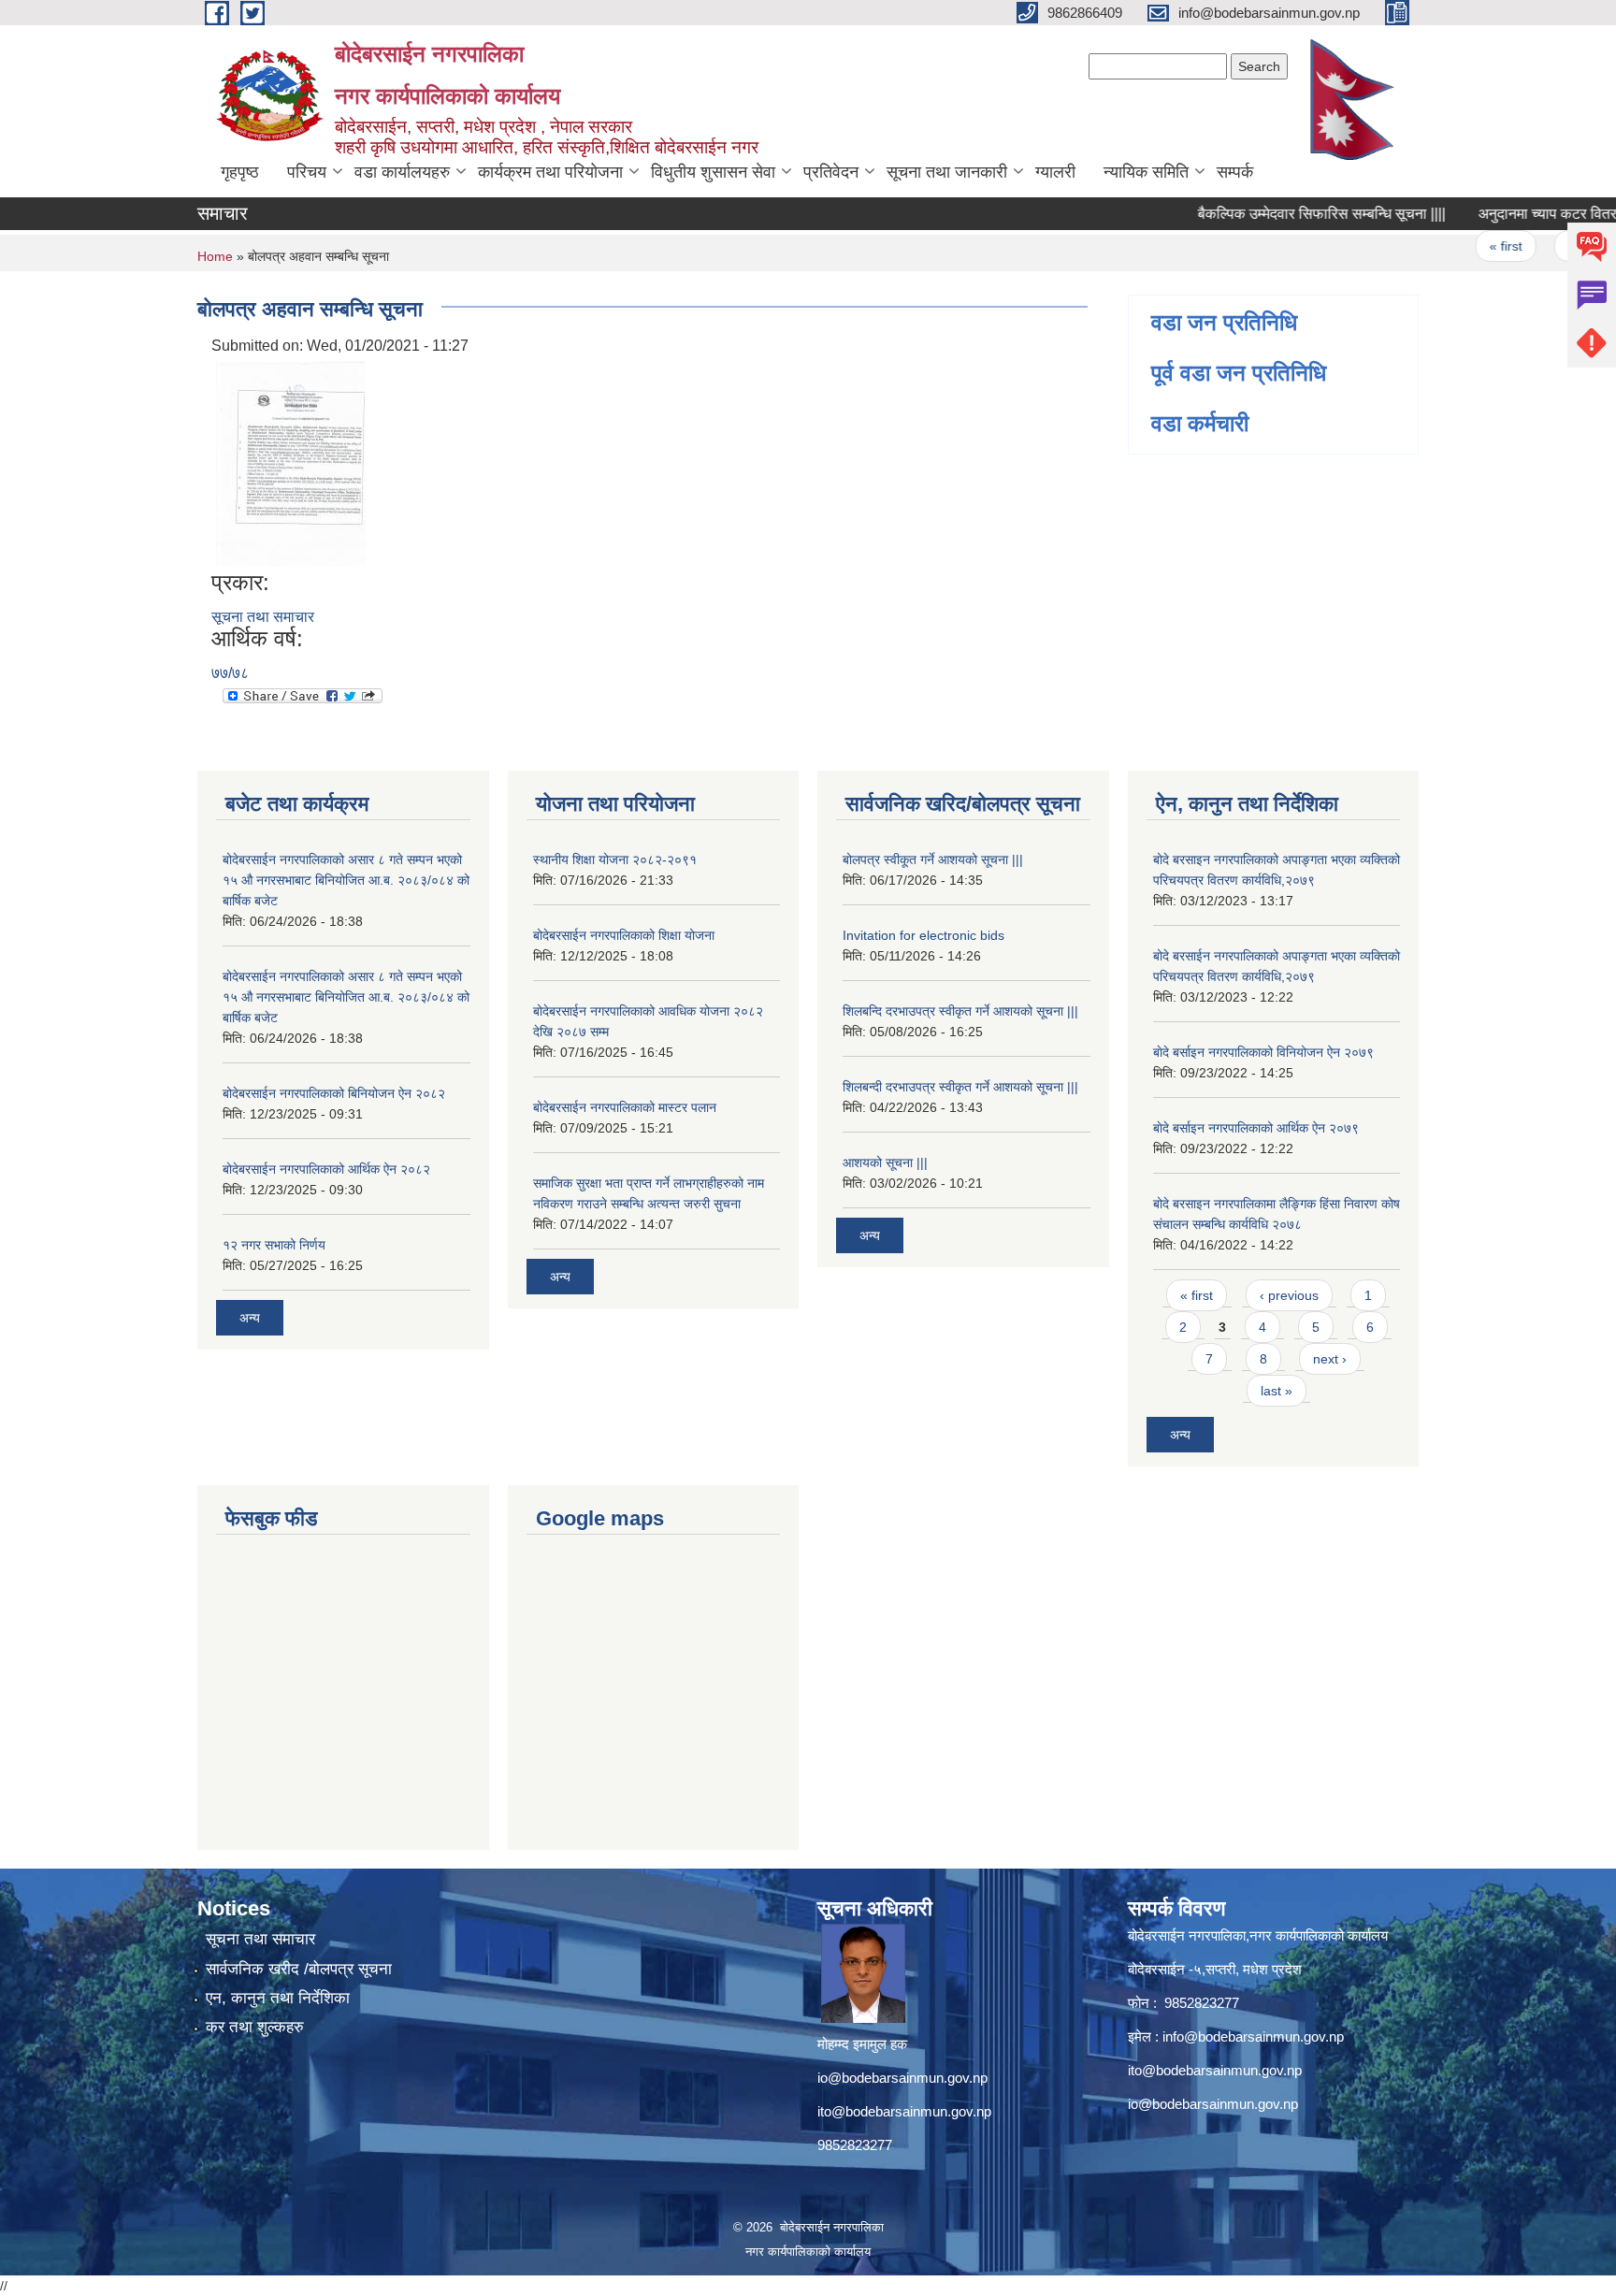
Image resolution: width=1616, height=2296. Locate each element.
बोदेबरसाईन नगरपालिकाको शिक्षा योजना (624, 935)
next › (1330, 1359)
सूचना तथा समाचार (263, 617)
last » (1277, 1391)
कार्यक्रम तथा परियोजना (550, 172)
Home (215, 256)
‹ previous (1558, 246)
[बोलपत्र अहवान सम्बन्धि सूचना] (291, 462)
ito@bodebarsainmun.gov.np (904, 2111)
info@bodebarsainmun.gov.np (1253, 2036)
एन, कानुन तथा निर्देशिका (278, 1998)
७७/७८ (230, 673)
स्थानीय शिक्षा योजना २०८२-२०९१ (615, 859)
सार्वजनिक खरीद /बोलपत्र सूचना (299, 1969)
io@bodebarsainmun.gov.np (902, 2078)
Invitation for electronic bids (923, 935)
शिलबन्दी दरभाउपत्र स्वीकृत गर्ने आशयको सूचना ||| (960, 1087)
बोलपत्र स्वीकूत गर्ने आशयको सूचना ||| (933, 859)
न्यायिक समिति (1146, 172)
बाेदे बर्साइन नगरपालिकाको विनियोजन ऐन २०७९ (1263, 1052)
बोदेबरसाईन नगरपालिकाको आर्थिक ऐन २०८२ (326, 1169)
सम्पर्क (1235, 172)
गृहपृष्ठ (240, 172)
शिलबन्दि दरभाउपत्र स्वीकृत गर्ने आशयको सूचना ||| (960, 1011)
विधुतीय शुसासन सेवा (713, 172)
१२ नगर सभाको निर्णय (274, 1245)
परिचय (307, 172)
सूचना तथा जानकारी (947, 172)
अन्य (250, 1318)
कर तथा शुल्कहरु (255, 2027)
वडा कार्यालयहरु (402, 172)
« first (1467, 246)
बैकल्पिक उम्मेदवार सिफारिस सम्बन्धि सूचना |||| (1283, 214)
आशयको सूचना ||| (885, 1162)
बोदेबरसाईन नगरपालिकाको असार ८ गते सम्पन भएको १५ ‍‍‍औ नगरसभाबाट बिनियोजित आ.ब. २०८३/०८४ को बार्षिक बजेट (346, 880)
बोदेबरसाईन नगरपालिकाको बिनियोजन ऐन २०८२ (334, 1093)
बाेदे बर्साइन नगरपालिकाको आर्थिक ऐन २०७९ (1256, 1128)
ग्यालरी (1055, 172)
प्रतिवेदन (831, 172)
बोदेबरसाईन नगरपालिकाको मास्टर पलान (625, 1107)
